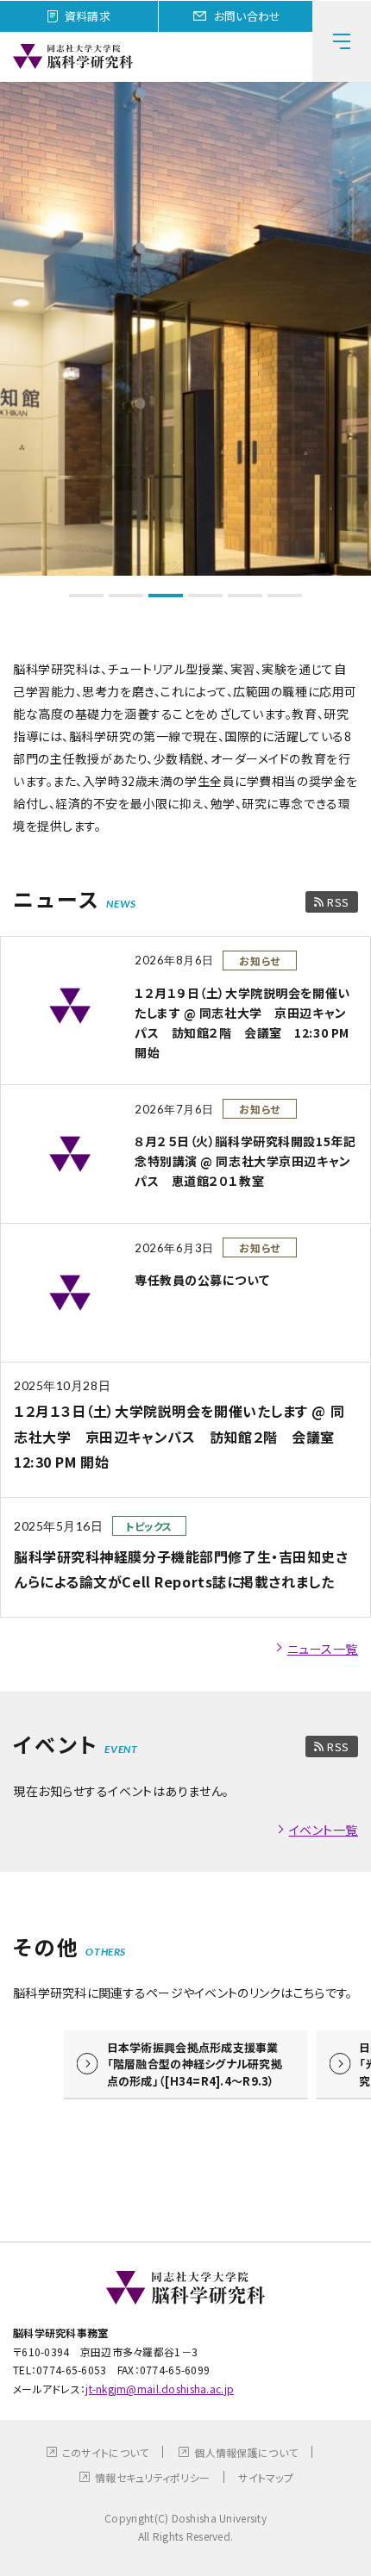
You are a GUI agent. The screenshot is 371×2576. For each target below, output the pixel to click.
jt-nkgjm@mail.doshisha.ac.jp (160, 2389)
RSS (338, 902)
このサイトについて (106, 2452)
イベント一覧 (324, 1830)
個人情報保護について (246, 2452)
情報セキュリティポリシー (152, 2477)
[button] (86, 596)
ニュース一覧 (323, 1649)
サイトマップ (266, 2477)
